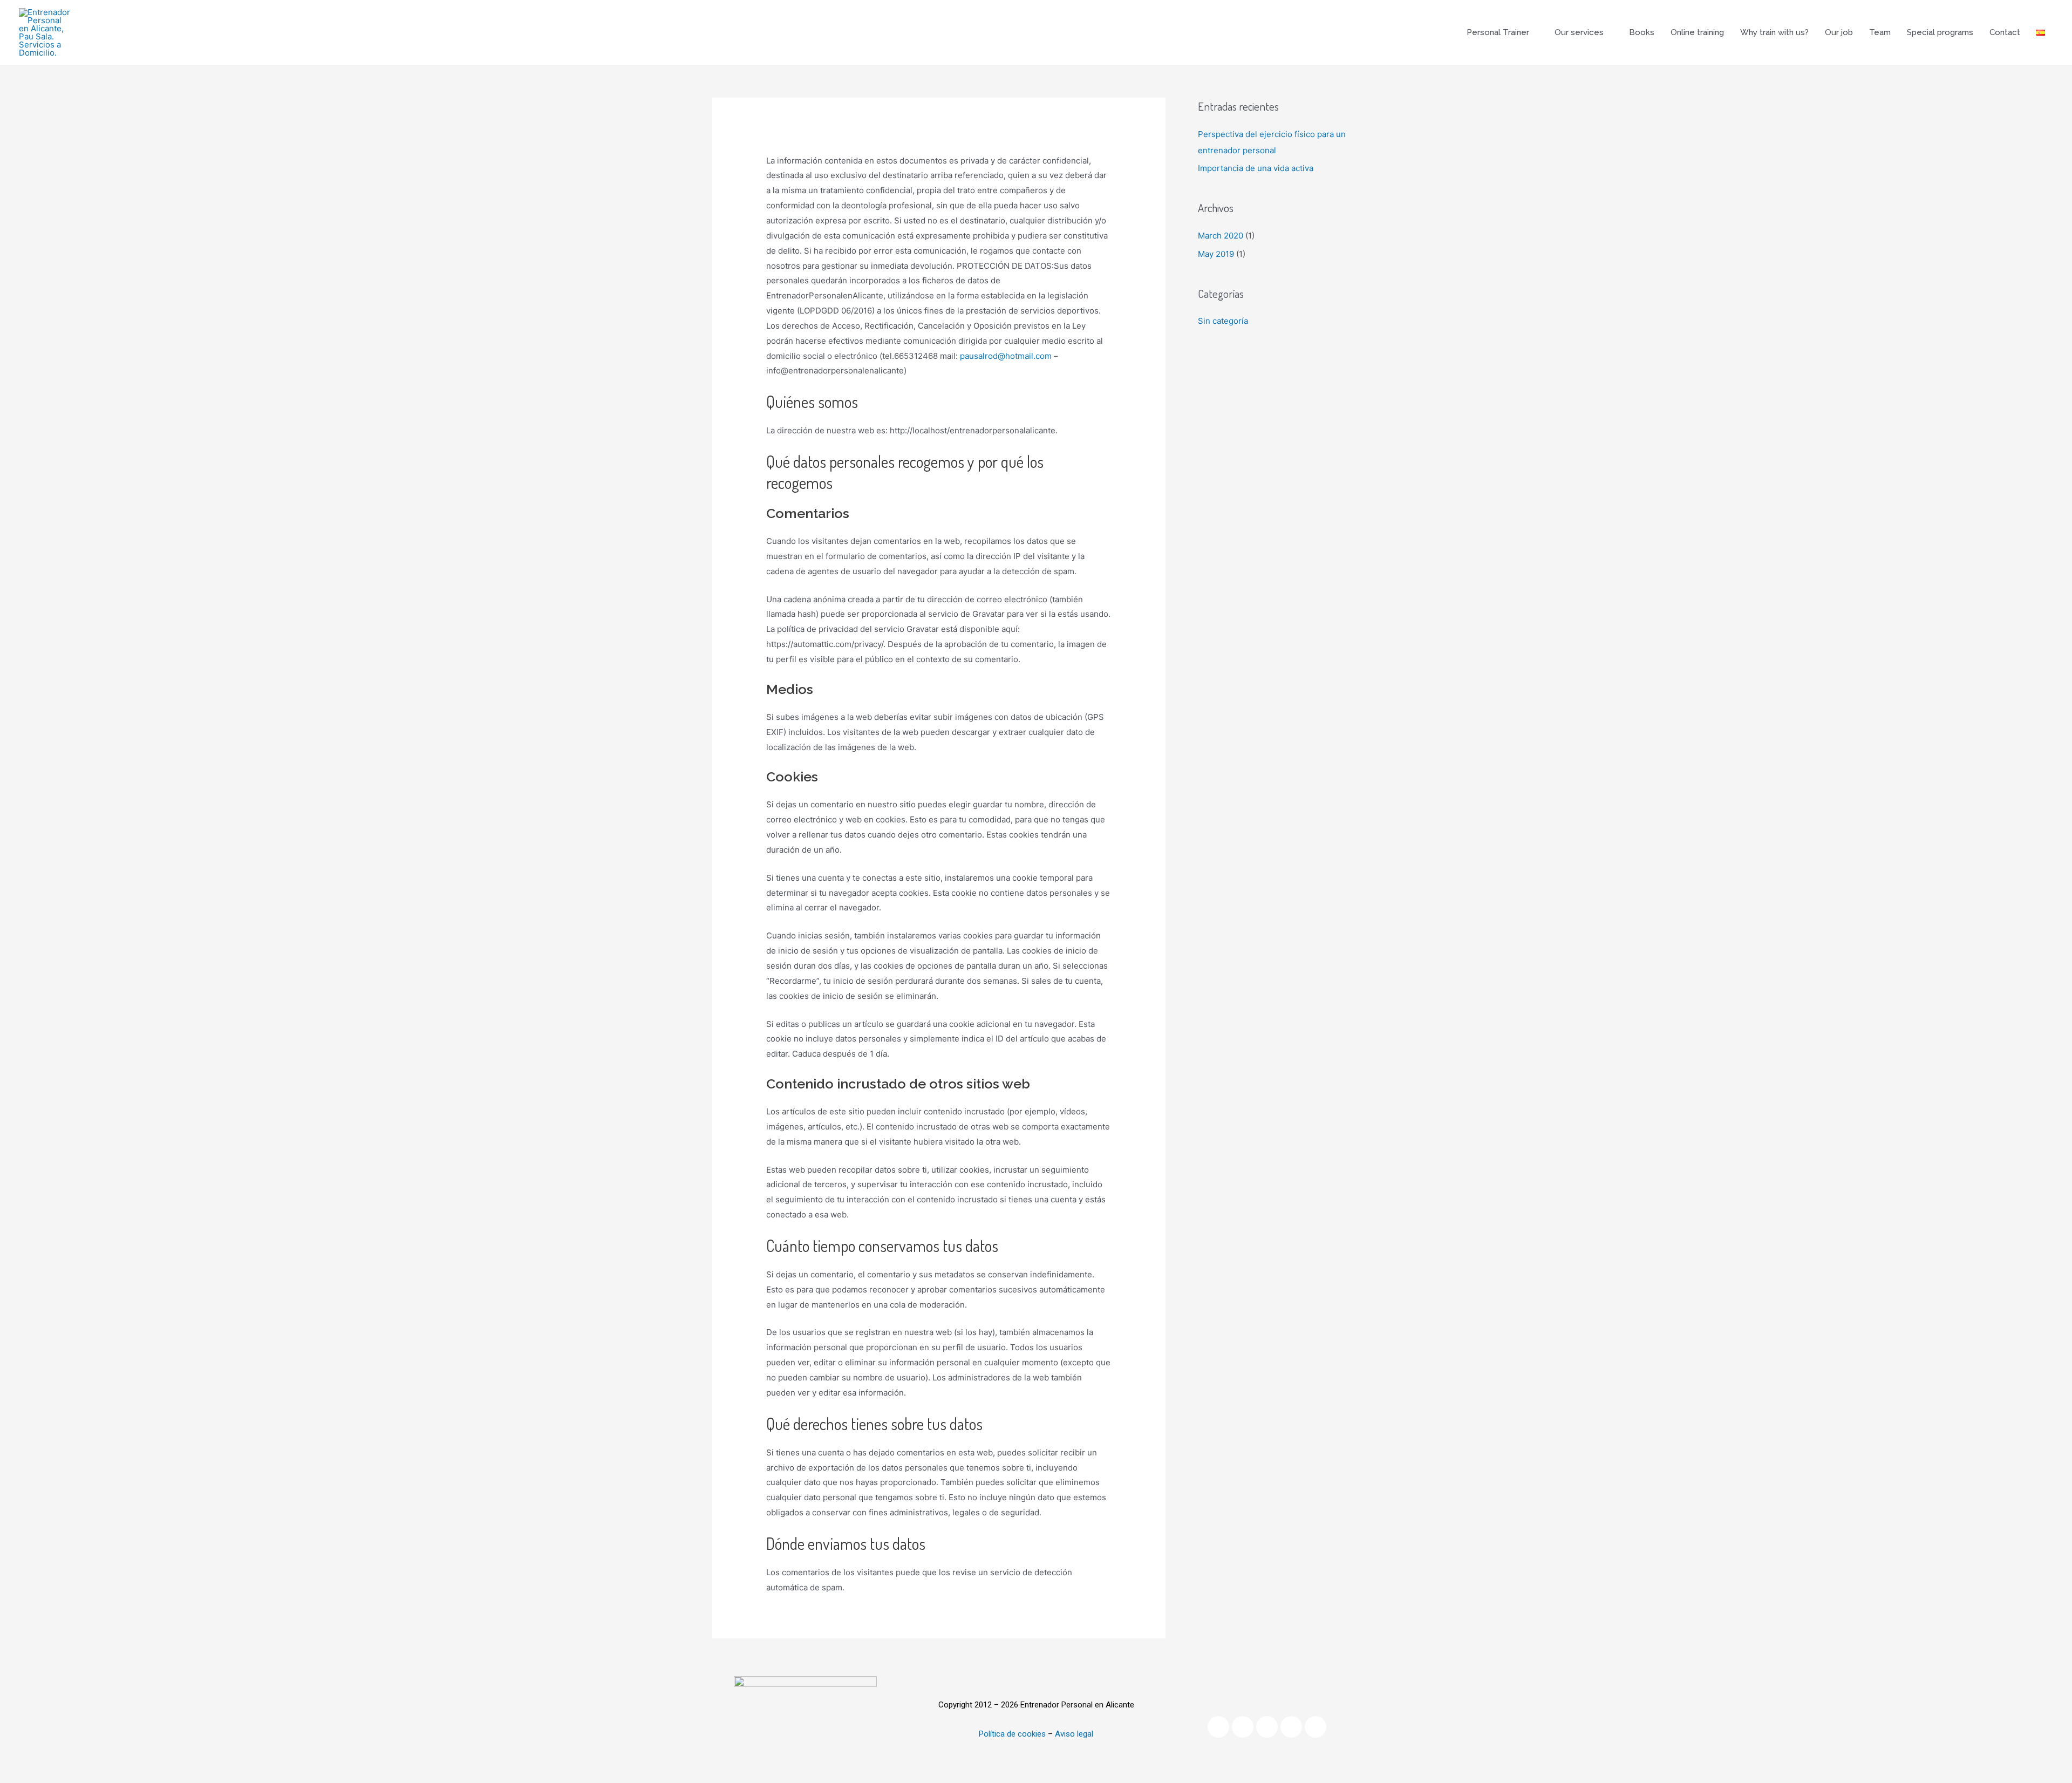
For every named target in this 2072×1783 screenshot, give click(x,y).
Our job (1839, 32)
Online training (1697, 32)
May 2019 (1216, 254)
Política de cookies (1012, 1734)
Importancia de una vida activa (1256, 168)
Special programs (1940, 32)
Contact (2005, 32)
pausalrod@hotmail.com (1006, 356)
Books (1642, 32)
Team (1880, 32)
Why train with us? (1774, 32)
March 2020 (1221, 236)
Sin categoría (1223, 321)
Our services (1579, 32)
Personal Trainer (1498, 32)
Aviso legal (1074, 1734)
